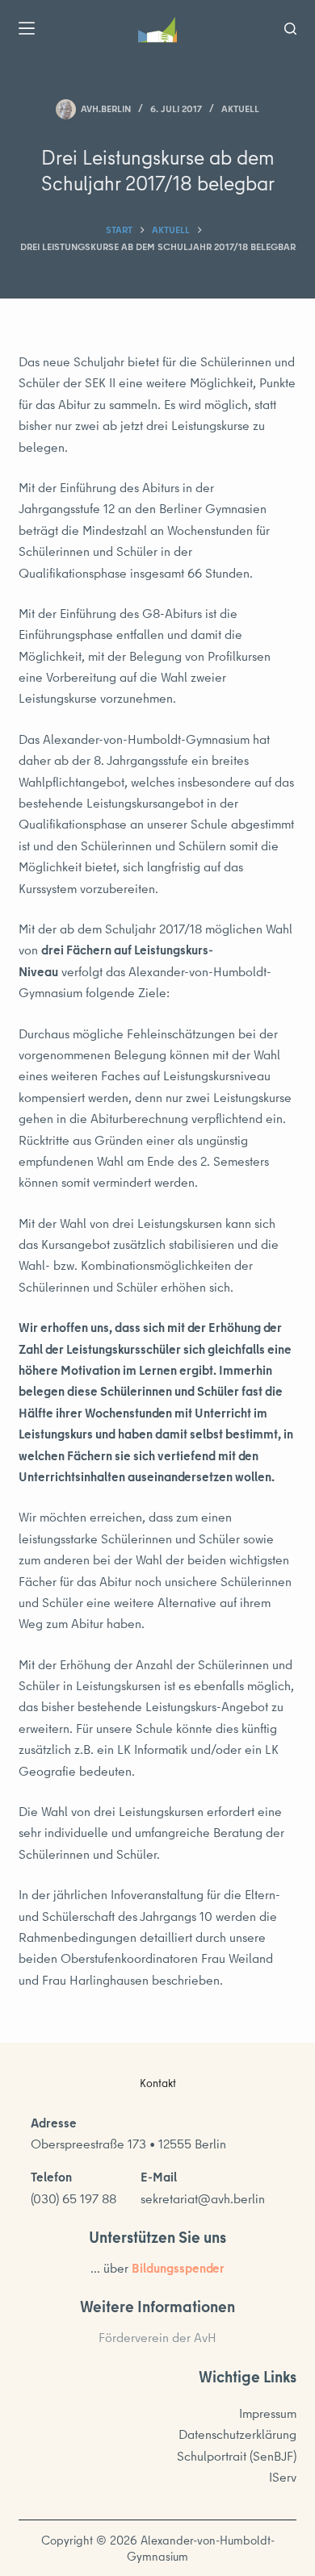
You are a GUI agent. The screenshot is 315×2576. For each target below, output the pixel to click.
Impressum (268, 2413)
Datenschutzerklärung (237, 2434)
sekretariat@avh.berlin (203, 2198)
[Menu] (27, 28)
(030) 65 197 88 (73, 2198)
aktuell (240, 109)
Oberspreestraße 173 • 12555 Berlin (128, 2144)
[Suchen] (290, 29)
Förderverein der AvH (157, 2337)
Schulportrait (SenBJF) (237, 2456)
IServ (283, 2477)
